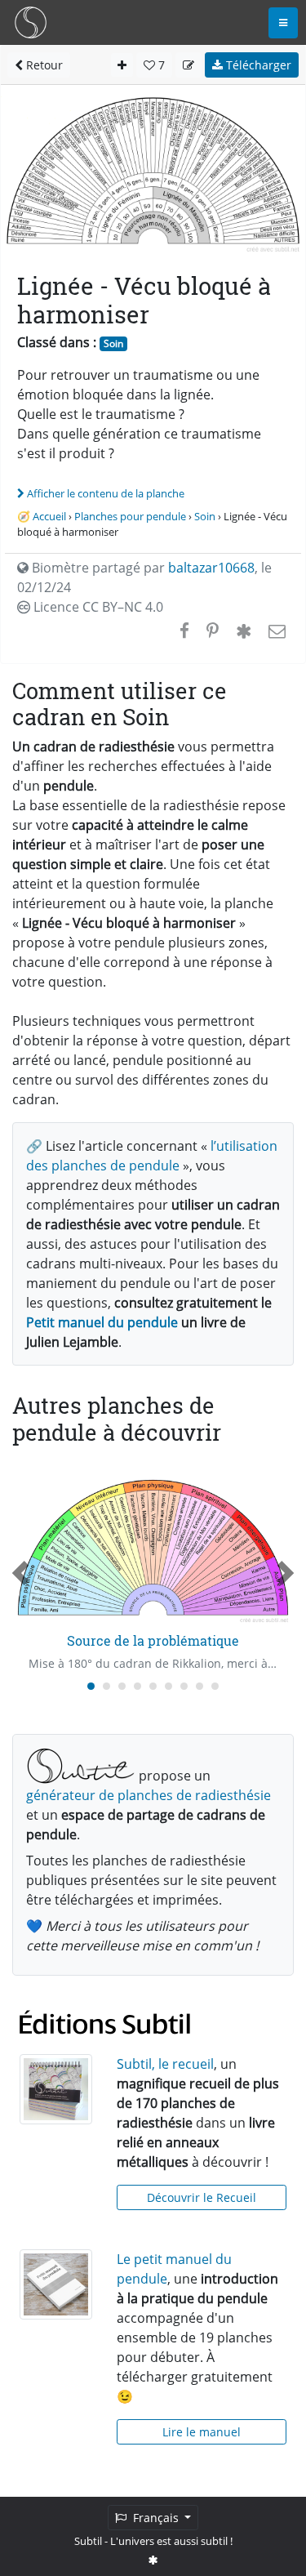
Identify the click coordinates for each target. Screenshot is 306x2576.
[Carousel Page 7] (184, 1686)
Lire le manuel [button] (202, 2432)
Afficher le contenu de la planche (106, 493)
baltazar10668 (211, 568)
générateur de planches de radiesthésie (149, 1795)
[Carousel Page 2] (106, 1686)
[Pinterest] (213, 631)
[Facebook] (184, 631)
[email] (275, 631)
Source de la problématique (153, 1640)
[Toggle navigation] (283, 23)
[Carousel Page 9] (215, 1686)
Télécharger (257, 65)
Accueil (49, 516)
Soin (113, 343)
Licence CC (97, 607)
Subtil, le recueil (165, 2064)
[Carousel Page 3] (122, 1686)
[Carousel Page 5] (153, 1686)
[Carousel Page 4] (137, 1686)
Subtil (88, 2541)
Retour (43, 65)
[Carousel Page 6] (169, 1686)
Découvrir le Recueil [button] (202, 2197)
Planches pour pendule (130, 516)
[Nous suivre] (153, 2560)
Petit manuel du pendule (102, 1322)
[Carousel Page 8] (200, 1686)
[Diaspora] (244, 631)
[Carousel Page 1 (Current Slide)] (91, 1686)
